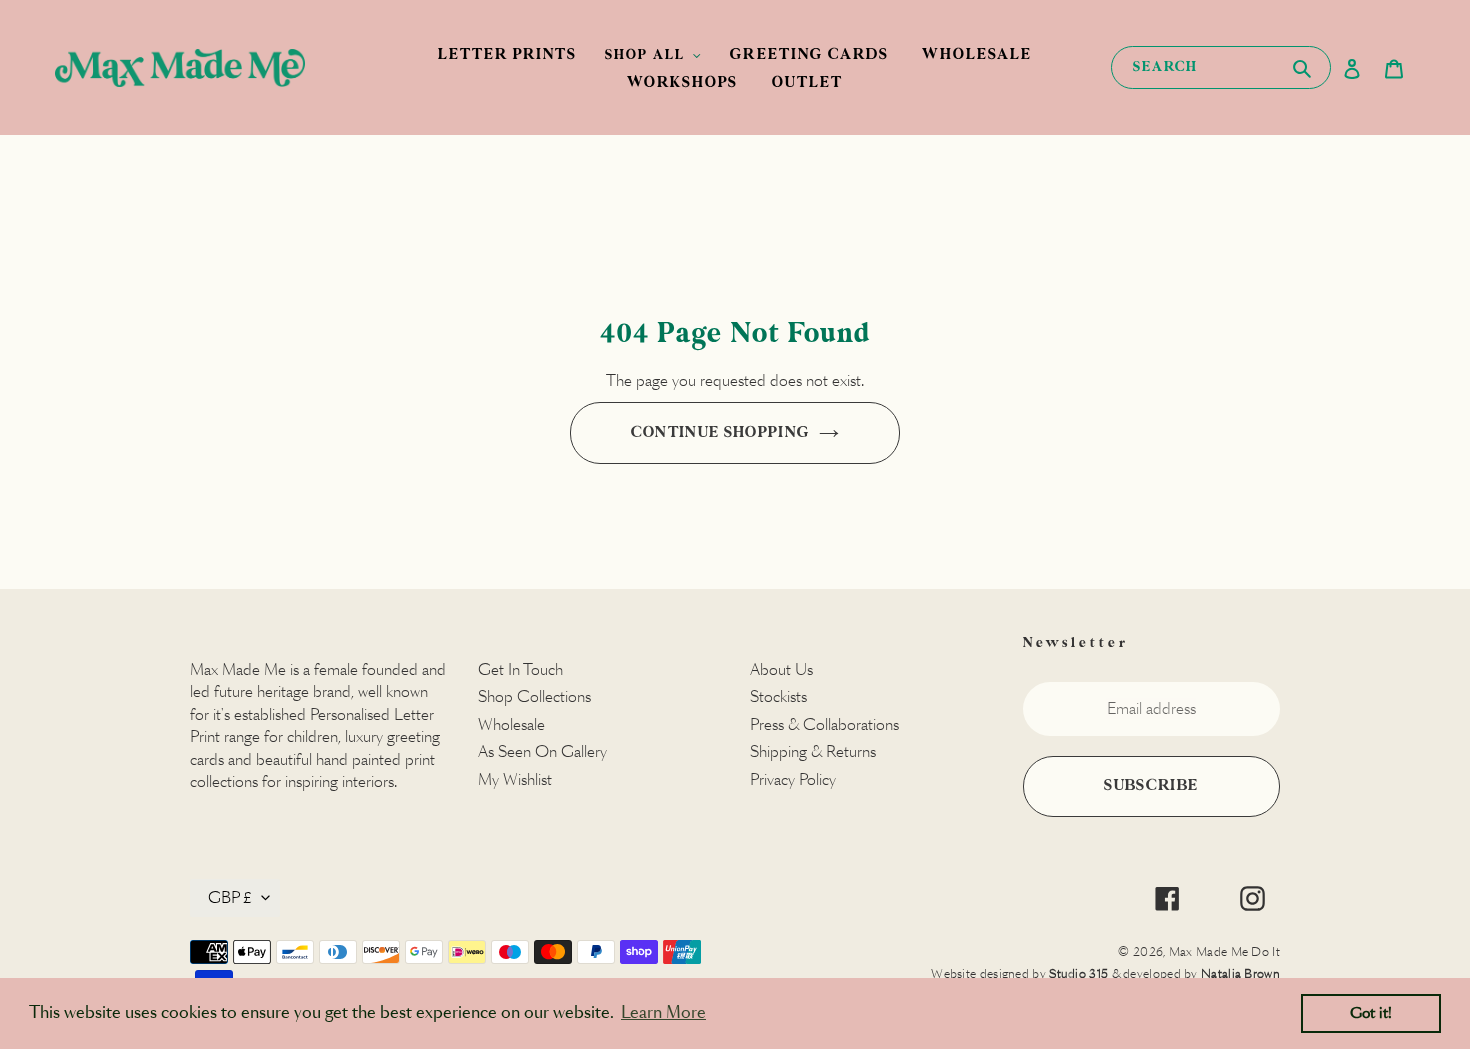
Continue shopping (720, 432)
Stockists (778, 696)
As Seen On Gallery (542, 751)
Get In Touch (520, 669)
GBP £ (230, 897)
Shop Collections (534, 696)
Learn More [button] (663, 1012)
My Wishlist (515, 779)
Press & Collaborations (824, 724)
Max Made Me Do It (1224, 951)
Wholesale (511, 724)
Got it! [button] (1371, 1013)
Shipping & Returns (813, 751)
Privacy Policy (793, 779)
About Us (781, 669)
